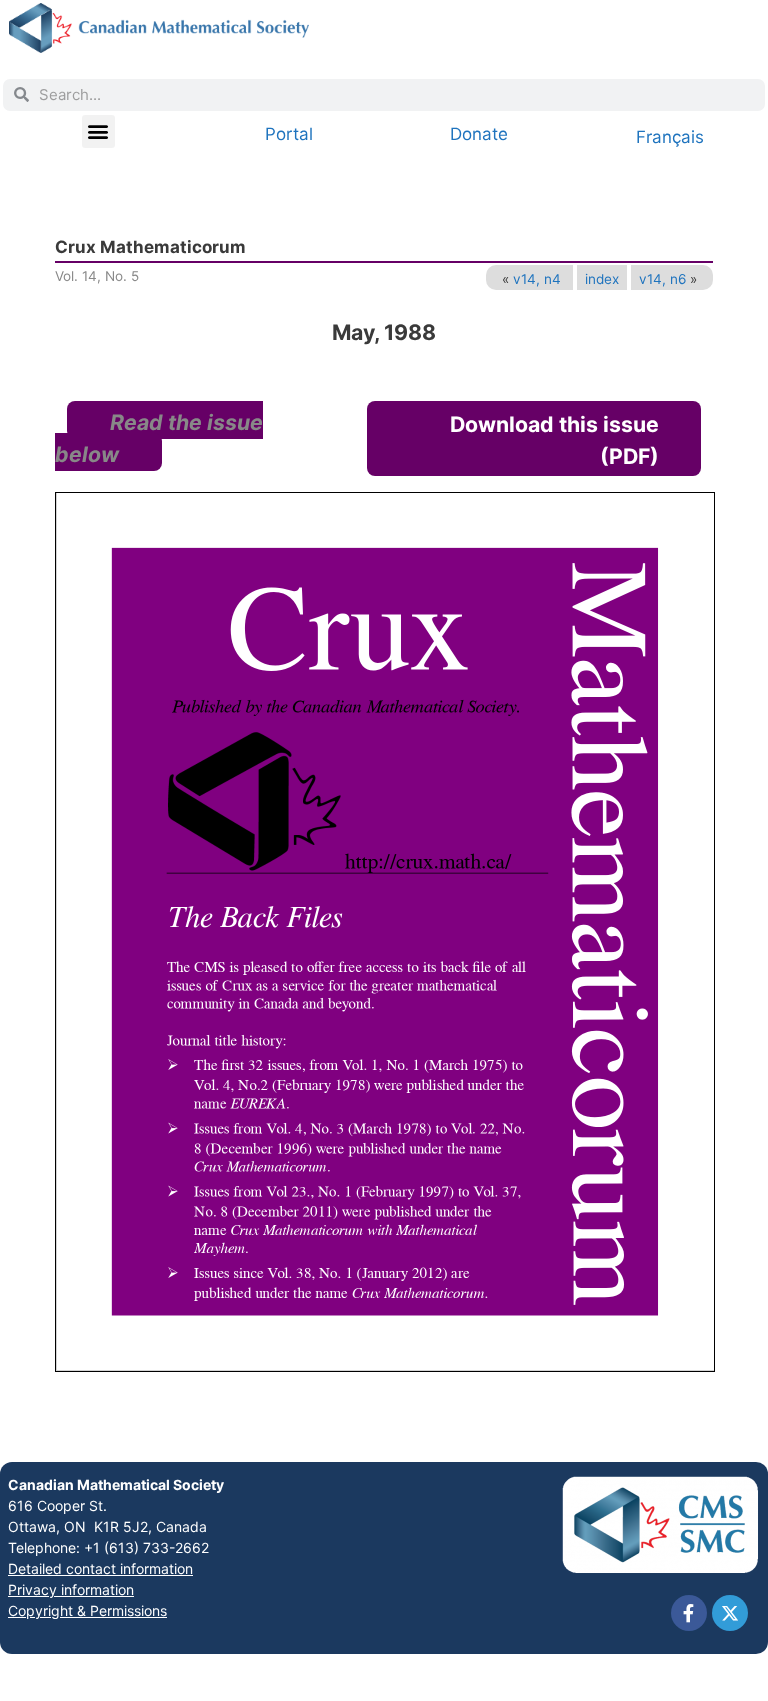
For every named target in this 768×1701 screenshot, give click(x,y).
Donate (479, 134)
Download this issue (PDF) (554, 440)
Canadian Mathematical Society (116, 1484)
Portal (289, 134)
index (602, 279)
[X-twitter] (730, 1613)
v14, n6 (662, 279)
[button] (98, 131)
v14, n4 (537, 279)
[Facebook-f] (689, 1613)
